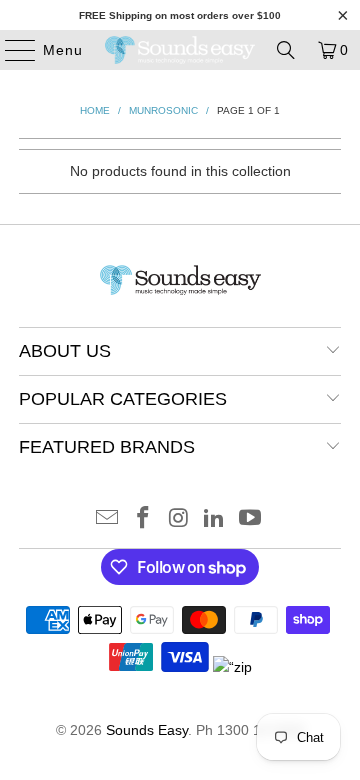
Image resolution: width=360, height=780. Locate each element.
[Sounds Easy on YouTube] (251, 519)
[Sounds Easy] (180, 50)
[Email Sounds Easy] (108, 519)
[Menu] (10, 50)
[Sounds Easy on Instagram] (179, 519)
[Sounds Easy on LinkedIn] (215, 519)
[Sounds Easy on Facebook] (143, 519)
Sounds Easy (147, 730)
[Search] (286, 50)
